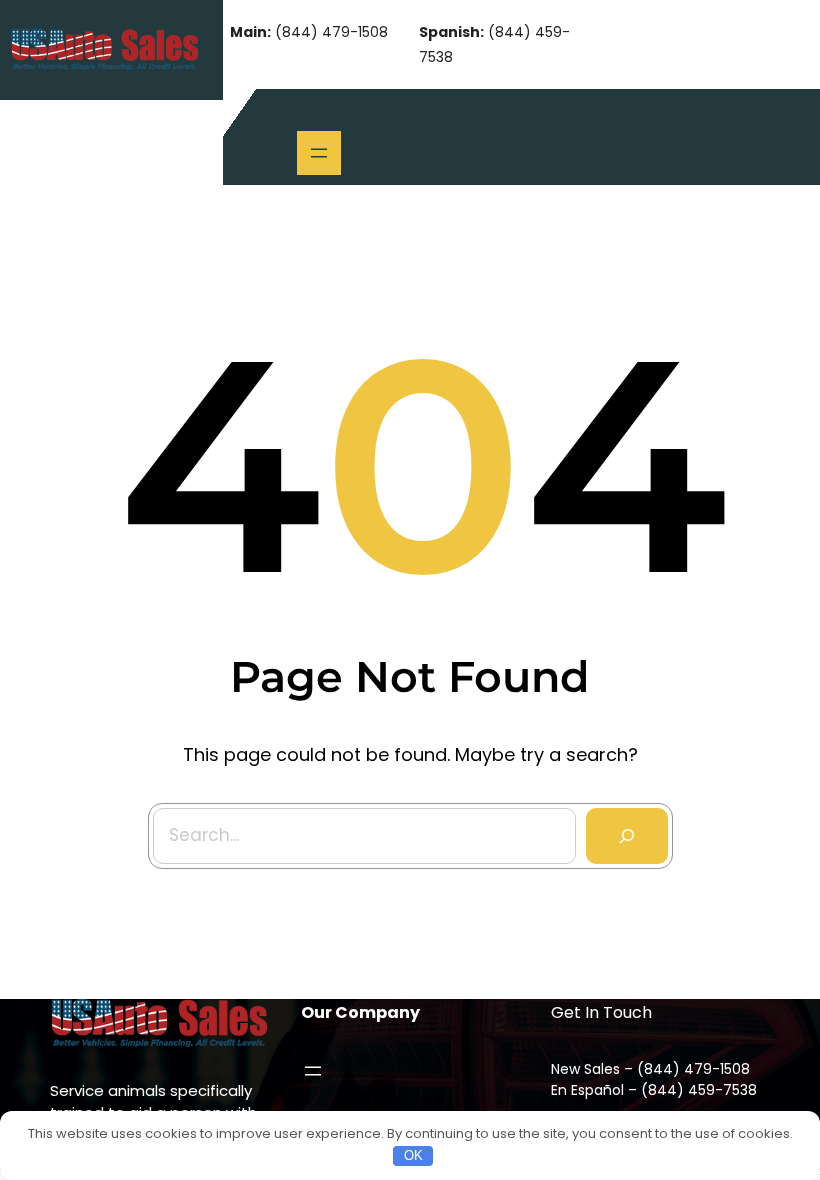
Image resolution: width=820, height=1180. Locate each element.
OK (413, 1155)
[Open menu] (319, 153)
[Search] (627, 836)
